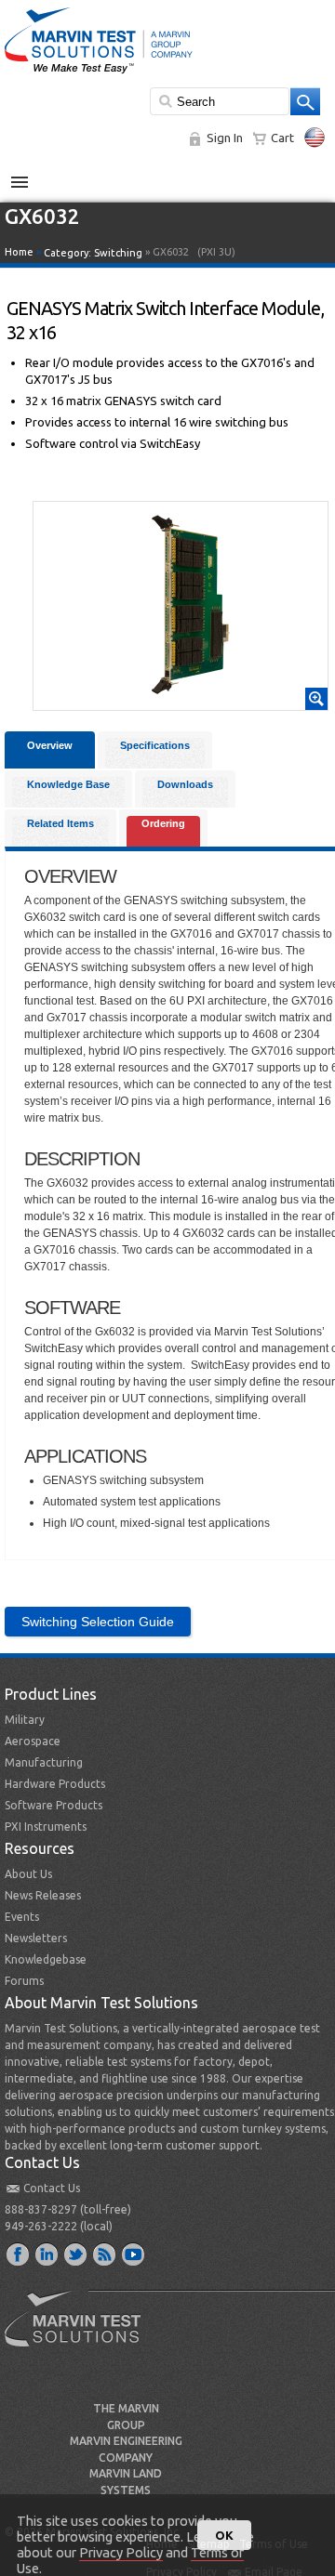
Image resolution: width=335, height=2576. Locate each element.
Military (25, 1720)
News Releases (43, 1895)
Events (22, 1917)
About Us (28, 1874)
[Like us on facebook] (19, 2254)
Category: (93, 253)
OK (224, 2535)
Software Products (54, 1805)
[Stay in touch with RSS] (105, 2254)
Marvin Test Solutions (80, 2333)
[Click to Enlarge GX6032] (181, 702)
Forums (24, 1981)
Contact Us (52, 2188)
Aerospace (33, 1741)
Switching (118, 253)
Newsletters (36, 1938)
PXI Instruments (46, 1827)
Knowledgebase (46, 1959)
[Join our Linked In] (47, 2254)
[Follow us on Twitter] (76, 2254)
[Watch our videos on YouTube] (134, 2254)
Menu (29, 175)
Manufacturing (44, 1762)
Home (19, 252)
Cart (282, 138)
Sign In (225, 138)
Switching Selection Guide (98, 1622)
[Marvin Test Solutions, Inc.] (99, 74)
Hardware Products (55, 1784)
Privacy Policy (121, 2552)
